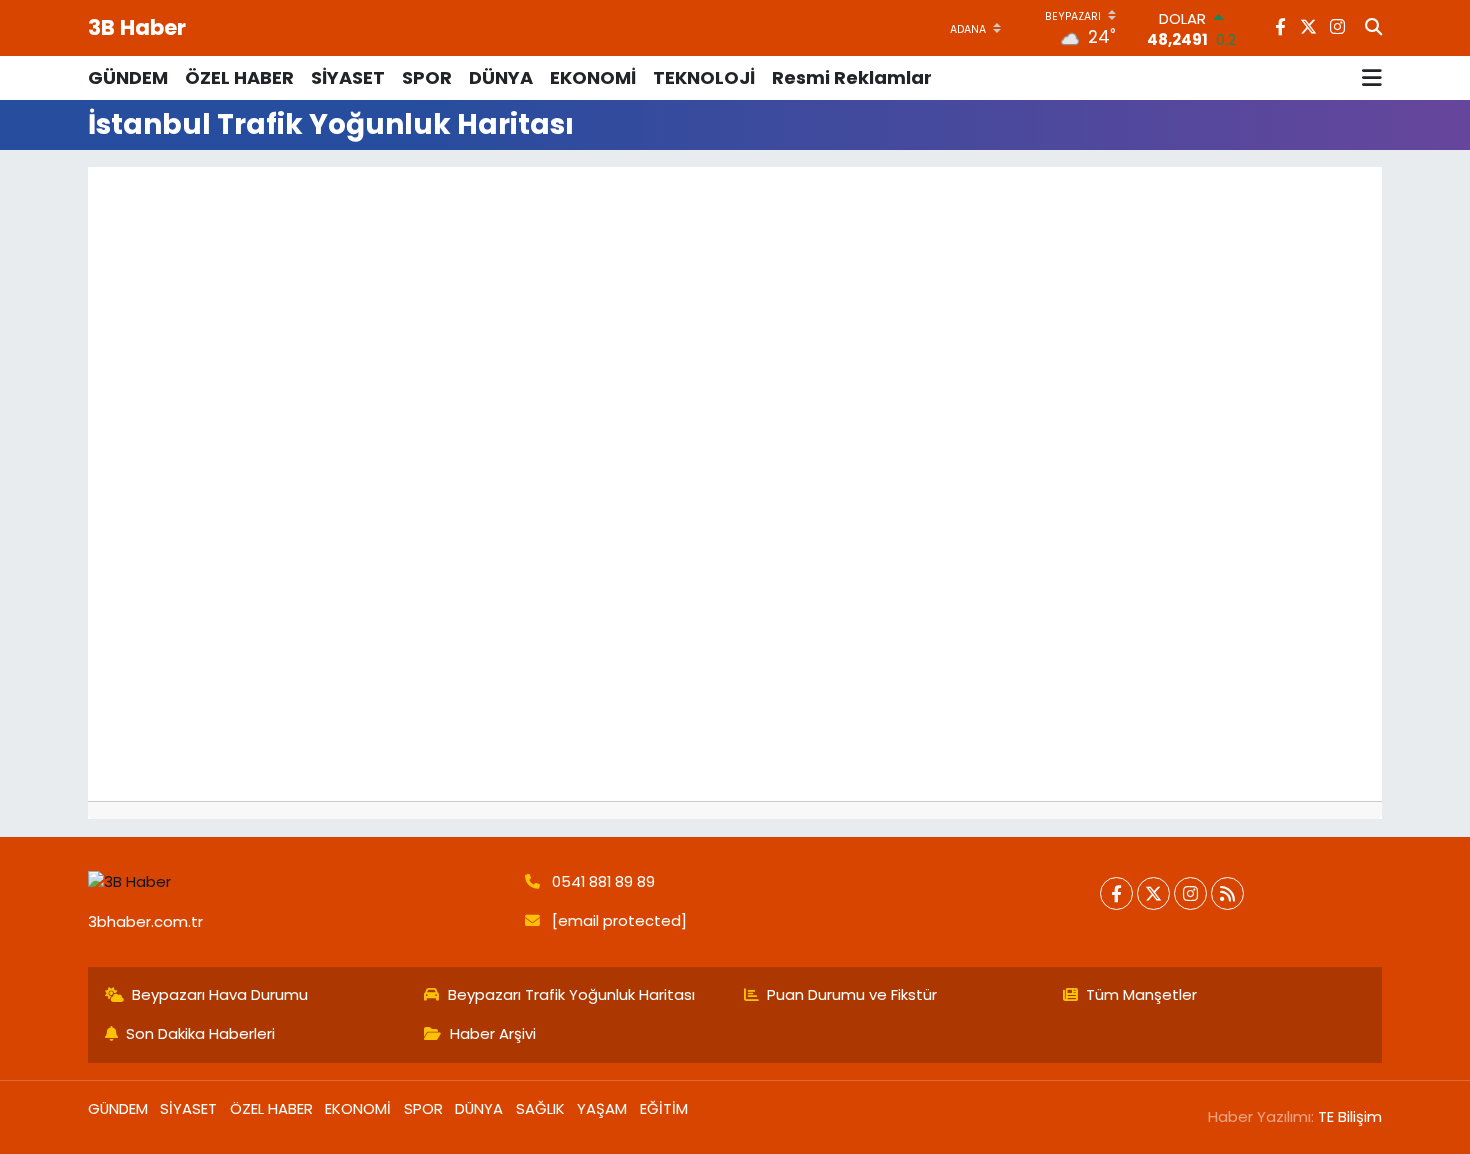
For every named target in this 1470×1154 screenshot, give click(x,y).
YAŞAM (602, 1108)
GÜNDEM (128, 77)
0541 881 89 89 (603, 881)
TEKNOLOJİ (704, 77)
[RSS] (1227, 893)
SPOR (427, 77)
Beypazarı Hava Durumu (220, 994)
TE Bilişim (1350, 1116)
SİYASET (348, 77)
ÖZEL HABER (239, 77)
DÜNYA (501, 77)
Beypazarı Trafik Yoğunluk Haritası (571, 994)
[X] (1153, 893)
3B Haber (137, 27)
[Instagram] (1190, 893)
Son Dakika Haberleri (200, 1033)
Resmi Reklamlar (852, 77)
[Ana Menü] (1372, 78)
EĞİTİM (664, 1108)
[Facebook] (1116, 893)
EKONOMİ (593, 77)
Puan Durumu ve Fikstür (852, 994)
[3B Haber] (298, 882)
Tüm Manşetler (1141, 994)
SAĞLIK (540, 1108)
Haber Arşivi (493, 1033)
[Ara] (1373, 28)
